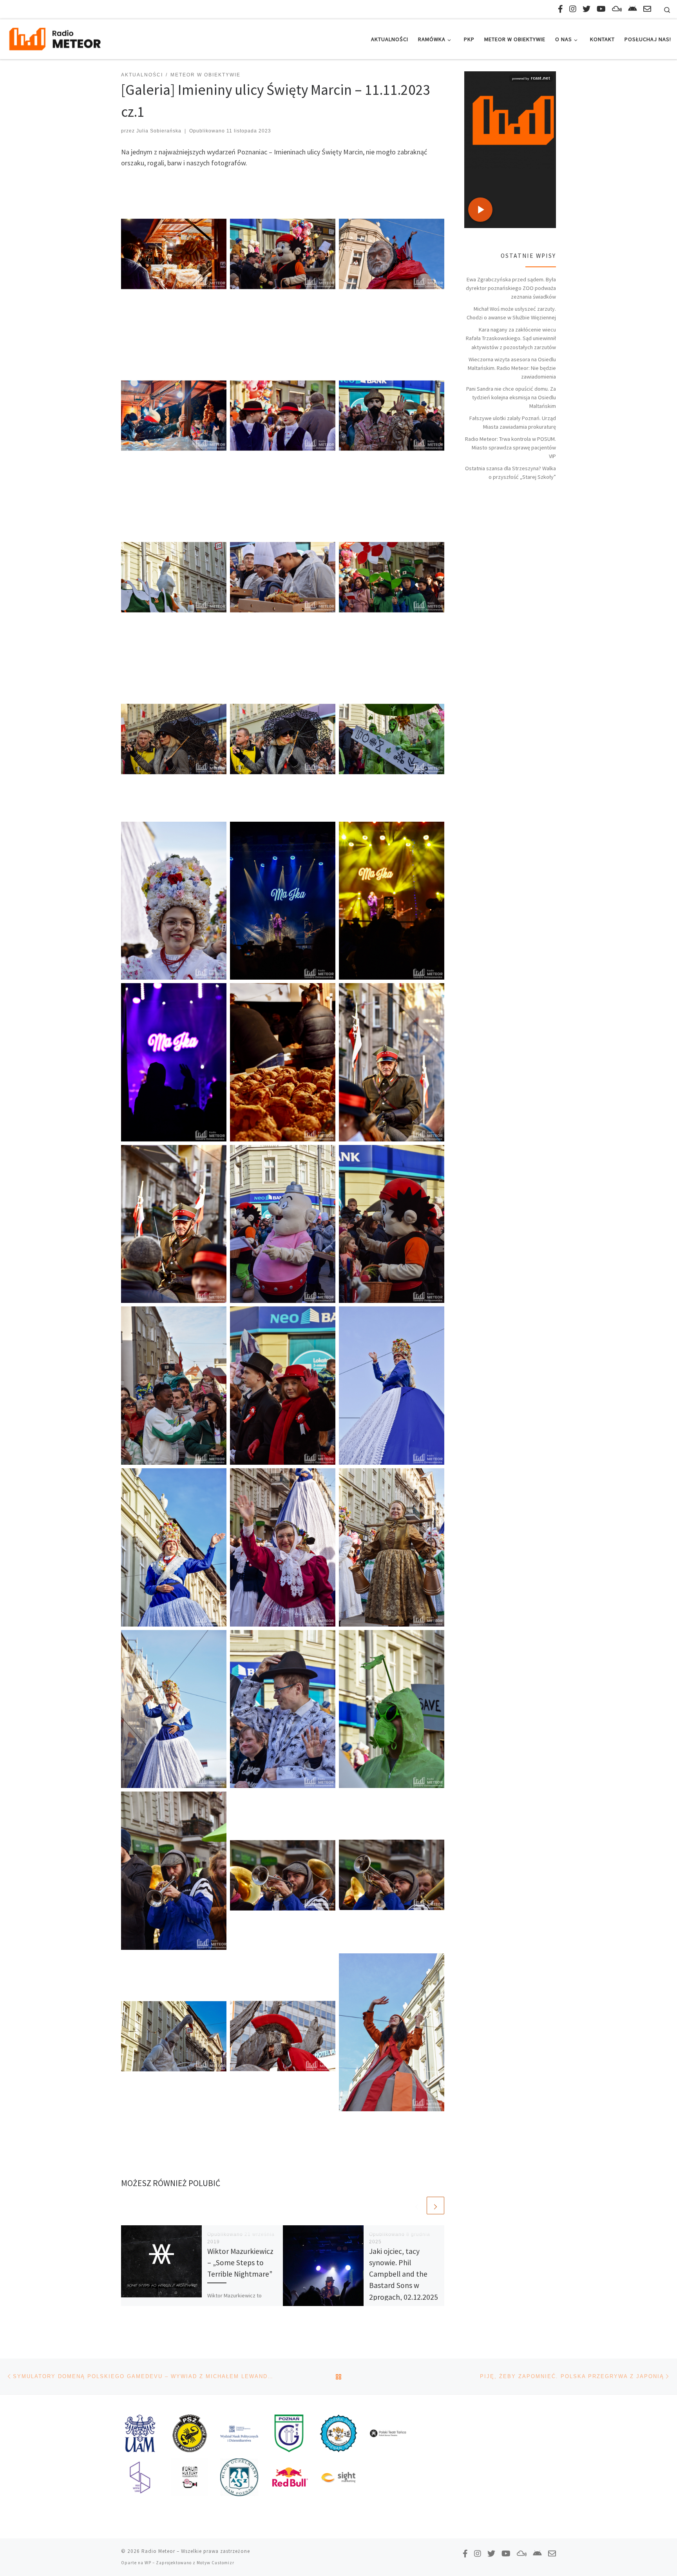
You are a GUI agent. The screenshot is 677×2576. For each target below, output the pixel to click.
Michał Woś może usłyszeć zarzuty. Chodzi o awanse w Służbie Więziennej (511, 313)
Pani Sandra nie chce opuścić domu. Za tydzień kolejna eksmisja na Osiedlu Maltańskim (511, 397)
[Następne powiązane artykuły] (435, 2206)
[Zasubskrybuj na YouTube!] (601, 9)
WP (148, 2563)
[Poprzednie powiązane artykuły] (417, 2206)
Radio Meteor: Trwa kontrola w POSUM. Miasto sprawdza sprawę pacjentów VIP (510, 447)
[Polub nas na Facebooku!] (560, 9)
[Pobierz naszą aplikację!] (633, 9)
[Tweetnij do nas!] (586, 9)
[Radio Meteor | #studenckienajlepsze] (55, 38)
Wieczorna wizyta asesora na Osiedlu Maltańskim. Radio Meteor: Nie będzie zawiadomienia (512, 368)
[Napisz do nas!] (647, 9)
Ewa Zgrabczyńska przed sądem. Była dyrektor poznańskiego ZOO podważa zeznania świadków (511, 288)
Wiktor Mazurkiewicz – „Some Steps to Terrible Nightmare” (240, 2263)
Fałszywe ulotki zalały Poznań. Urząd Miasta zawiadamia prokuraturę (513, 422)
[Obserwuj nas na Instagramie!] (573, 9)
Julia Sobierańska (159, 131)
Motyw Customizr (215, 2563)
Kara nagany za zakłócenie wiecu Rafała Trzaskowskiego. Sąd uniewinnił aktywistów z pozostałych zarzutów (511, 338)
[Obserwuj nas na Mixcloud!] (617, 9)
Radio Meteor (158, 2551)
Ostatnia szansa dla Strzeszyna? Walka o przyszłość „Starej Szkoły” (510, 473)
